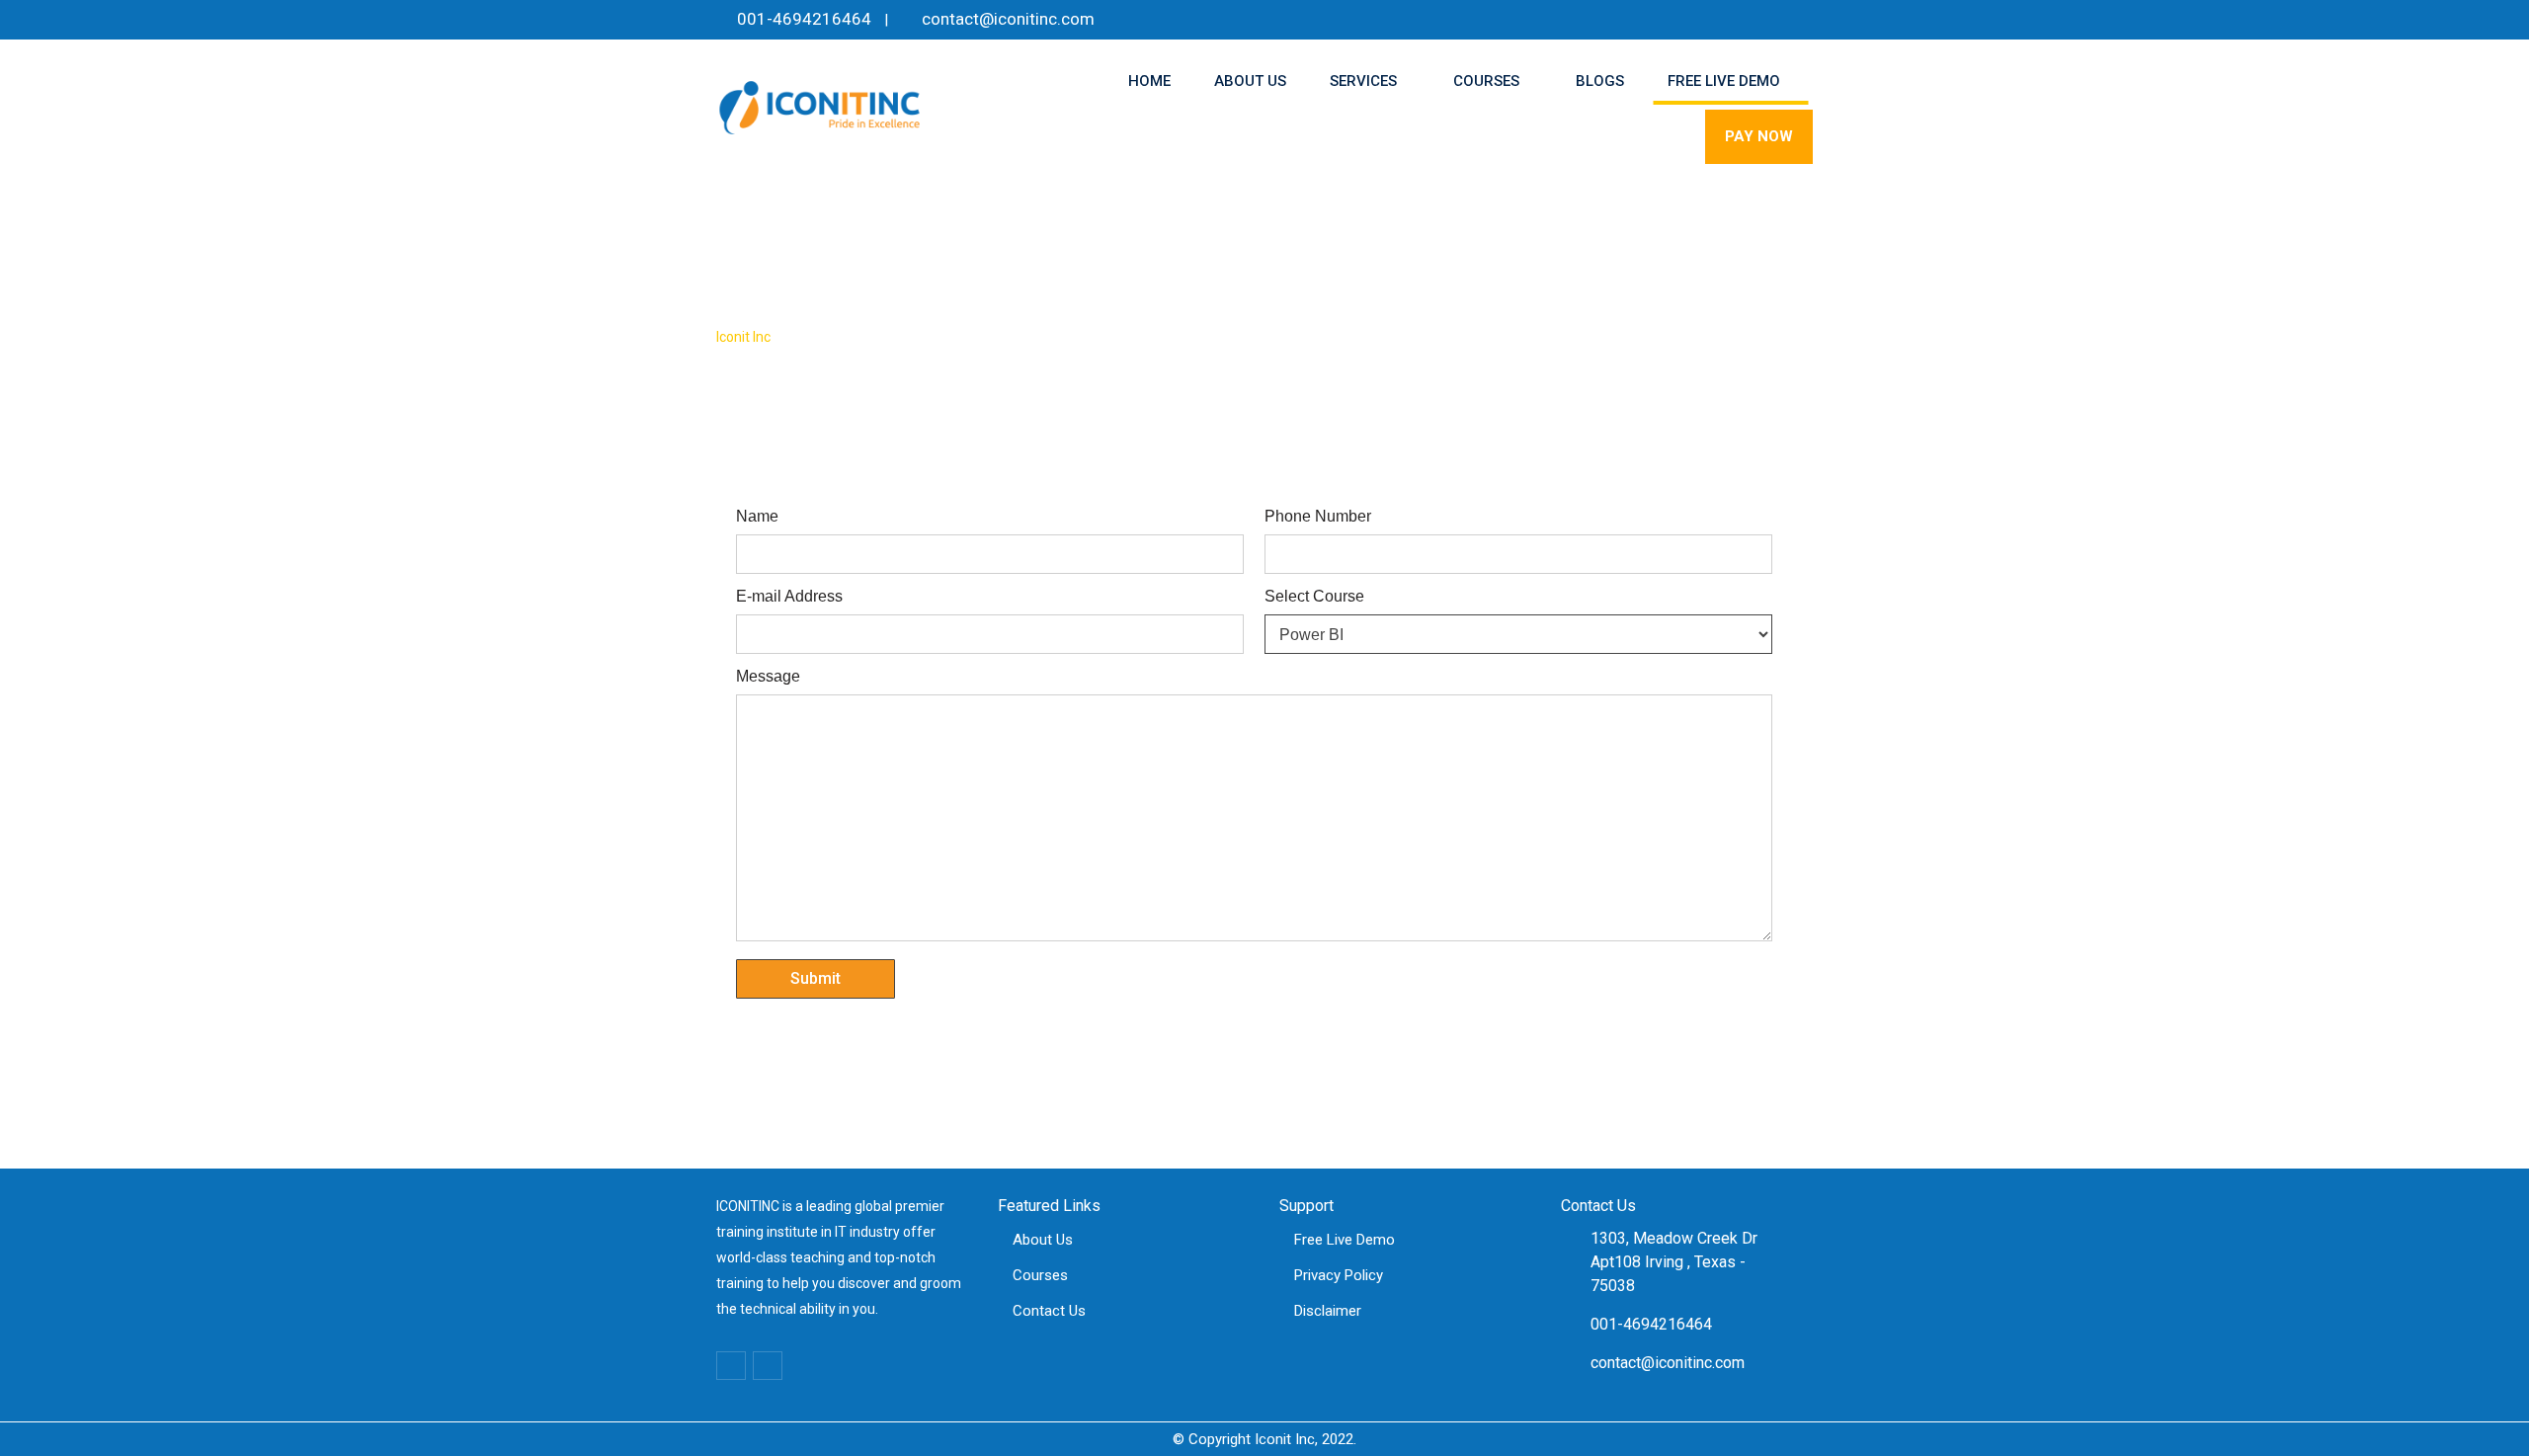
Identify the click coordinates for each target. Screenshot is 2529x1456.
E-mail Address (789, 597)
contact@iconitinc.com (1008, 19)
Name (757, 517)
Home (1149, 81)
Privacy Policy (1339, 1275)
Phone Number (1318, 517)
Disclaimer (1328, 1311)
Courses (1486, 81)
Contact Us (1049, 1311)
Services (1363, 81)
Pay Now (1759, 136)
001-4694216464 (804, 19)
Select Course (1314, 597)
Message (768, 677)
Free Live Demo (1724, 81)
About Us (1250, 81)
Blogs (1600, 81)
